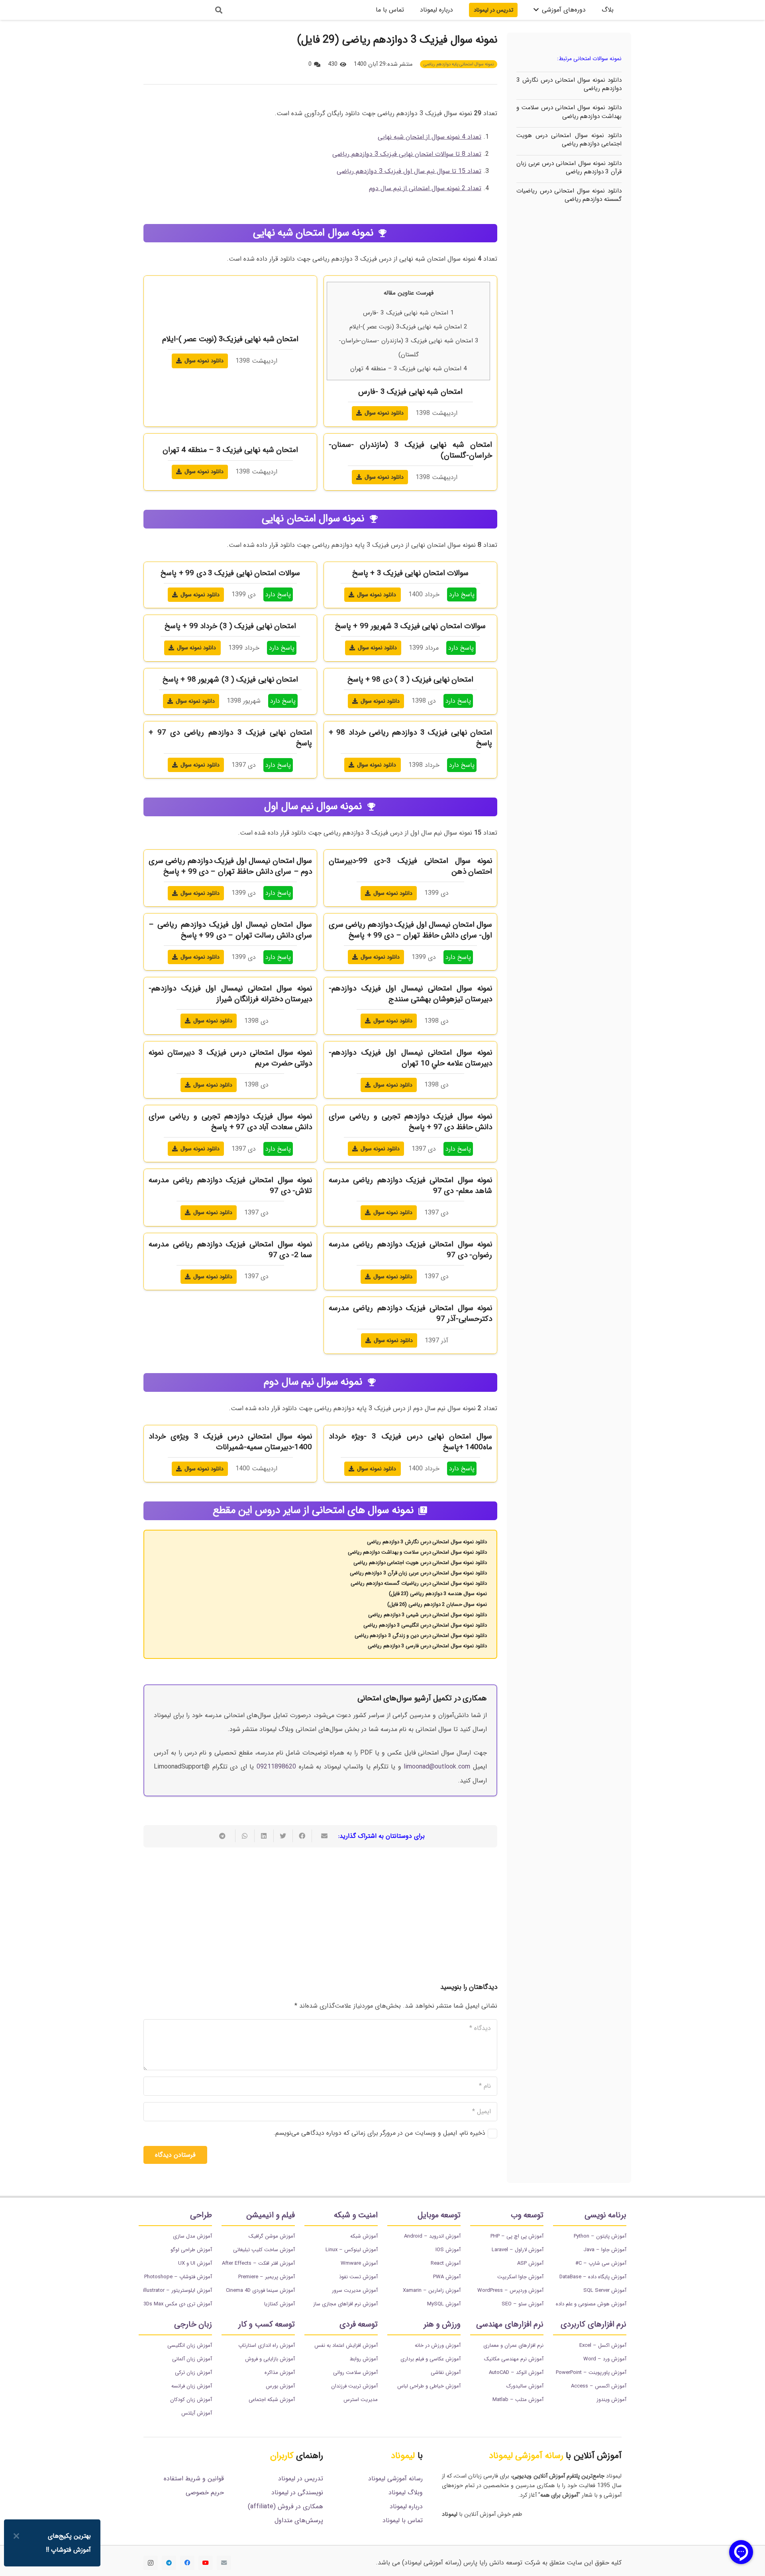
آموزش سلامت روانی (355, 2373)
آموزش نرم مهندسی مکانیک (514, 2359)
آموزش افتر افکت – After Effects (258, 2263)
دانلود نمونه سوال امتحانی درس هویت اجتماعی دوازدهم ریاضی (569, 140)
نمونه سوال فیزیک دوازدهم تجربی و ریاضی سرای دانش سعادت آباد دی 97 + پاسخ (230, 1122)
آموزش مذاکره (280, 2373)
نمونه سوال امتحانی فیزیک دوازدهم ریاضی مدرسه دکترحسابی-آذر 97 (410, 1314)
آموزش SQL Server (605, 2290)
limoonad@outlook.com (437, 1767)
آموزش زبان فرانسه (192, 2386)
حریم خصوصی (205, 2492)
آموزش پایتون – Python (600, 2236)
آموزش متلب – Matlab (518, 2400)
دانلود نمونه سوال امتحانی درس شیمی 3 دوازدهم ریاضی (428, 1615)
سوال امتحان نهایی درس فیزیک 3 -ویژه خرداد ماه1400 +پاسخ (410, 1442)
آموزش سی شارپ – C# (601, 2263)
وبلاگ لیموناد (406, 2492)
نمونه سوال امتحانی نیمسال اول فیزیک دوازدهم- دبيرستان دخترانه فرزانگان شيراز (230, 994)
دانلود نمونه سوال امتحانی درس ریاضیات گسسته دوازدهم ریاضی (569, 195)
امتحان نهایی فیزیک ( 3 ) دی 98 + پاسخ (411, 680)
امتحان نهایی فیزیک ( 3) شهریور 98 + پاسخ (230, 680)
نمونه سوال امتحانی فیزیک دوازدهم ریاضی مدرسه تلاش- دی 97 (230, 1186)
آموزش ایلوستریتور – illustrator (178, 2290)
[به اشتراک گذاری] (302, 1836)
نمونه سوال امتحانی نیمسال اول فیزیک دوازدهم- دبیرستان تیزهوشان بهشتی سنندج (410, 994)
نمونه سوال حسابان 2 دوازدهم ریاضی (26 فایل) (437, 1604)
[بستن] (16, 2536)
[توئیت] (283, 1836)
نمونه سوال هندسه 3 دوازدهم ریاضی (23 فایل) (438, 1594)
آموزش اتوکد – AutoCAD (516, 2373)
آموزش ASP (530, 2263)
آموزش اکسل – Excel (603, 2345)
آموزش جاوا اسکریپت (520, 2277)
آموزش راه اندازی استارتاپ (267, 2345)
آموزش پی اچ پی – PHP (517, 2236)
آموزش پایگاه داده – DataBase (593, 2277)
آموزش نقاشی (446, 2373)
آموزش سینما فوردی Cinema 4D (260, 2290)
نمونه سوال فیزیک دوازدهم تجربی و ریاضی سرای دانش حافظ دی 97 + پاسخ (410, 1122)
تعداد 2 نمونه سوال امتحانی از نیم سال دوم (425, 188)
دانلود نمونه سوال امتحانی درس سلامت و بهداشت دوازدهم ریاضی (569, 112)
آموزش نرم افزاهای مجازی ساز (345, 2304)
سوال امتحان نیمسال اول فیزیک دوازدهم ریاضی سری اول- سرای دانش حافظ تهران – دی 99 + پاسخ (410, 930)
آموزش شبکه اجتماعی (272, 2400)
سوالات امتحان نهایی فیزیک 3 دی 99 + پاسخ (230, 573)
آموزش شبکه (364, 2236)
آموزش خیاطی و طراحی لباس (429, 2386)
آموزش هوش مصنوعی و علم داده (591, 2304)
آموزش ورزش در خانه (438, 2345)
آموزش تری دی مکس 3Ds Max (178, 2304)
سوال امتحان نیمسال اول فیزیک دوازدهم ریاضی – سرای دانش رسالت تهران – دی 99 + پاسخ (230, 930)
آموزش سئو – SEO (523, 2304)
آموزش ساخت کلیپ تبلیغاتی (264, 2250)
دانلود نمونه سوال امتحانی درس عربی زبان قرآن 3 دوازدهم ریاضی (569, 168)
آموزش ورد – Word (605, 2359)
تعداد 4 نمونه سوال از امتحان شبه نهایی (430, 137)
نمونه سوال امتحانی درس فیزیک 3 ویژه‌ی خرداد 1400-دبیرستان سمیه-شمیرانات (230, 1442)
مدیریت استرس (361, 2400)
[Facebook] (187, 2563)
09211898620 (276, 1767)
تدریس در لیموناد (301, 2479)
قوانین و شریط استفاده (194, 2479)
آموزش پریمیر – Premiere (267, 2277)
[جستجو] (219, 10)
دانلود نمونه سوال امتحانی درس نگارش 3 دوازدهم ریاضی (569, 84)
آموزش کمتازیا (280, 2304)
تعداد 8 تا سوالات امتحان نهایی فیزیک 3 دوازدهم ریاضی (407, 154)
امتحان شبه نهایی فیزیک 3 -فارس (408, 313)
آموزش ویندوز (611, 2400)
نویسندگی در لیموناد (297, 2492)
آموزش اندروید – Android (432, 2236)
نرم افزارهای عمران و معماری (513, 2345)
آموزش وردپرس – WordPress (510, 2290)
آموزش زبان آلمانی (192, 2359)
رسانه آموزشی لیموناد (395, 2479)
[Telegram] (169, 2563)
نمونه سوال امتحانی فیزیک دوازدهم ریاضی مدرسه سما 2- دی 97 (230, 1250)
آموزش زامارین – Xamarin (432, 2290)
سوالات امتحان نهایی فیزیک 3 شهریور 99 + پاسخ (410, 626)
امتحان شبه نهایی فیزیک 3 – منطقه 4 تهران (409, 369)
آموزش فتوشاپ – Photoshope (178, 2277)
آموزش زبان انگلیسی (190, 2345)
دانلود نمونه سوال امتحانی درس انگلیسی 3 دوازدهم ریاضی (425, 1625)
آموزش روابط (364, 2359)
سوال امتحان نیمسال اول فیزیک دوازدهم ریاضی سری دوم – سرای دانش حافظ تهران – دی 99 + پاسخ (230, 866)
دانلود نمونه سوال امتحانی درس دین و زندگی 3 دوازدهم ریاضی (421, 1636)
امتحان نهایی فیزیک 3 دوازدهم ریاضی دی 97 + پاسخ (230, 738)
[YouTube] (206, 2563)
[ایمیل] (224, 2563)
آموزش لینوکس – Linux (352, 2250)
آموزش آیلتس (197, 2413)
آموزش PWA (447, 2277)
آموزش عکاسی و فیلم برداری (431, 2359)
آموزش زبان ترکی (193, 2373)
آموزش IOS (448, 2250)
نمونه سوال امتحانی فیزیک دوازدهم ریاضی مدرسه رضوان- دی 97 (410, 1250)
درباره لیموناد (406, 2506)
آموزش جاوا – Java (605, 2250)
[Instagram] (151, 2563)
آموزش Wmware (359, 2263)
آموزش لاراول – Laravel (518, 2250)
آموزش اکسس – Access (599, 2386)
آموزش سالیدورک (525, 2386)
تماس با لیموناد (403, 2520)
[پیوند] (173, 10)
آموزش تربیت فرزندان (354, 2386)
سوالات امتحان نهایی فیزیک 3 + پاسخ (411, 573)
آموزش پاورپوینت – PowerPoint (591, 2373)
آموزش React (446, 2263)
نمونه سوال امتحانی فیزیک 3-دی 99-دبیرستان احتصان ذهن (410, 866)
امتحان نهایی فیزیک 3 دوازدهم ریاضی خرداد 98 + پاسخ (410, 738)
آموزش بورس (280, 2386)
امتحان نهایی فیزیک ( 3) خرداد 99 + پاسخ (230, 626)
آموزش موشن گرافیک (272, 2236)
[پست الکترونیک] (321, 1836)
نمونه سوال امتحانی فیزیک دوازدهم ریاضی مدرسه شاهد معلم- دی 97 (410, 1186)
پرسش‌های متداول (299, 2520)
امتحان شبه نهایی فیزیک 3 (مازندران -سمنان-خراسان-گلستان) (410, 450)
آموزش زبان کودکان (191, 2400)
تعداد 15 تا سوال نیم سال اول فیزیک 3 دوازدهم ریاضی (409, 171)
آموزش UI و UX (195, 2263)
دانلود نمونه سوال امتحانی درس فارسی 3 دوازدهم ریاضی (427, 1646)
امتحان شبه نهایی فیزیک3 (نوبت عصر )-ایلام (408, 327)
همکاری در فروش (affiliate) (285, 2506)
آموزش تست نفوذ (358, 2277)
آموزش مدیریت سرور (355, 2290)
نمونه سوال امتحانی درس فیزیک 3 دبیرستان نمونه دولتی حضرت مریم (230, 1058)
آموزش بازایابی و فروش (270, 2359)
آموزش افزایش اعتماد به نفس (346, 2345)
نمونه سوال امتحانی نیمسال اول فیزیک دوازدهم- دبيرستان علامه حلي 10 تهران (410, 1058)
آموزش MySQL (444, 2304)
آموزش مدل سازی (192, 2236)
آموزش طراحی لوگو (191, 2250)
